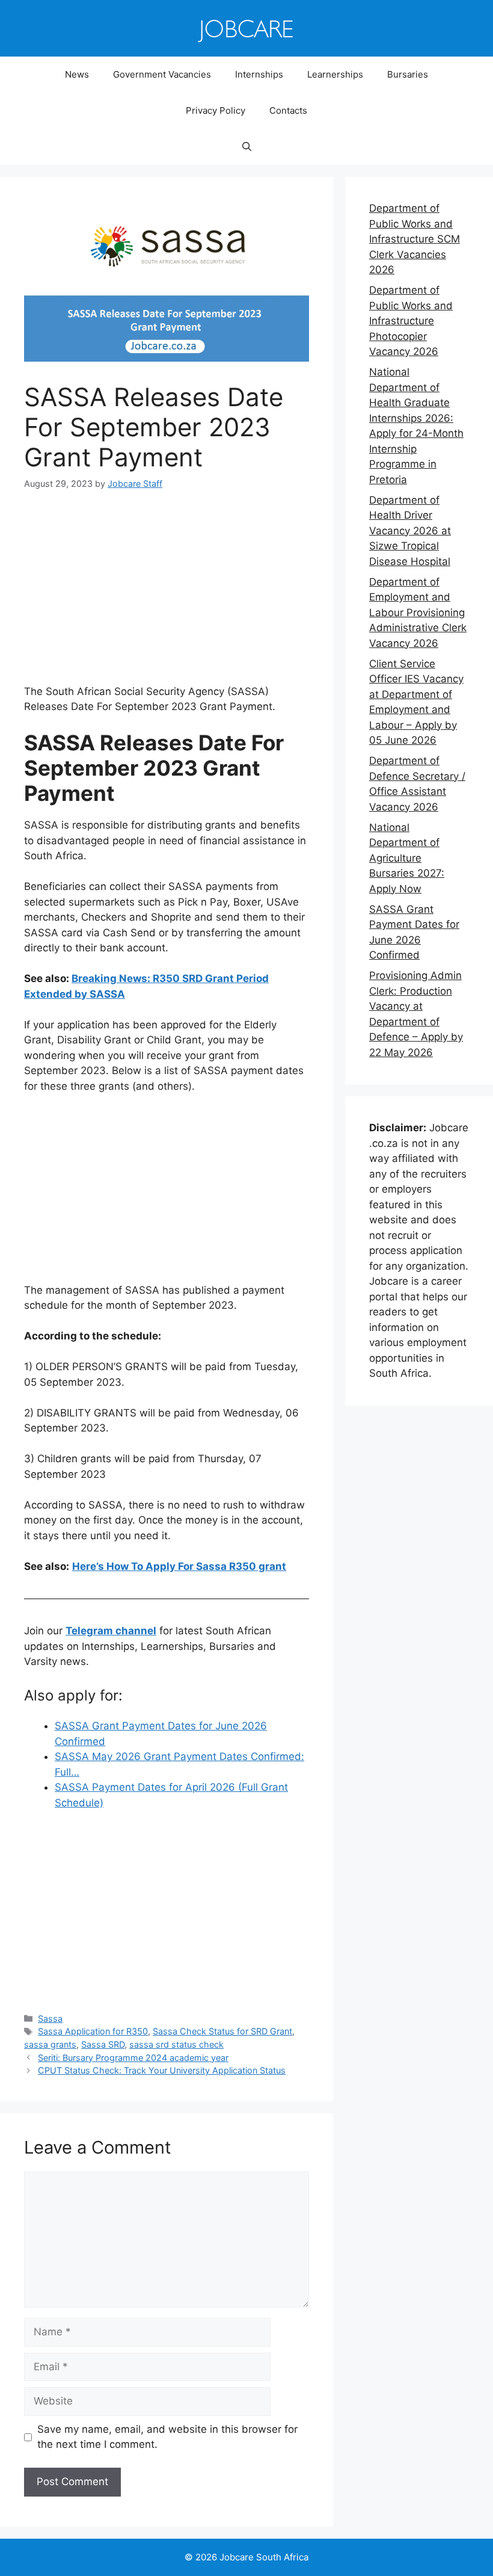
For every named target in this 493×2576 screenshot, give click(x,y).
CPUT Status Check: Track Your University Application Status (162, 2070)
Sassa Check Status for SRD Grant (222, 2031)
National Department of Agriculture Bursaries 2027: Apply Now (407, 858)
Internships (259, 74)
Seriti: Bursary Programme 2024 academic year (133, 2058)
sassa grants (50, 2044)
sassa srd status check (176, 2044)
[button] (247, 147)
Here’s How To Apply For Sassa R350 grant (179, 1566)
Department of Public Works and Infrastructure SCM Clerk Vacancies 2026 (415, 239)
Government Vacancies (162, 74)
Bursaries (408, 74)
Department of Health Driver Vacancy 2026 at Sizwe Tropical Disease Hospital (410, 531)
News (77, 74)
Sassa (50, 2018)
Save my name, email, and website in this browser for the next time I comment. (167, 2437)
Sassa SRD (103, 2044)
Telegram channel (111, 1631)
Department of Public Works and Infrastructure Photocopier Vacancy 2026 (411, 321)
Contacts (288, 110)
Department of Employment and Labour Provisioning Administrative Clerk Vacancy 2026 (418, 613)
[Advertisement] (167, 595)
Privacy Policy (216, 110)
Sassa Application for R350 (93, 2031)
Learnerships (335, 74)
